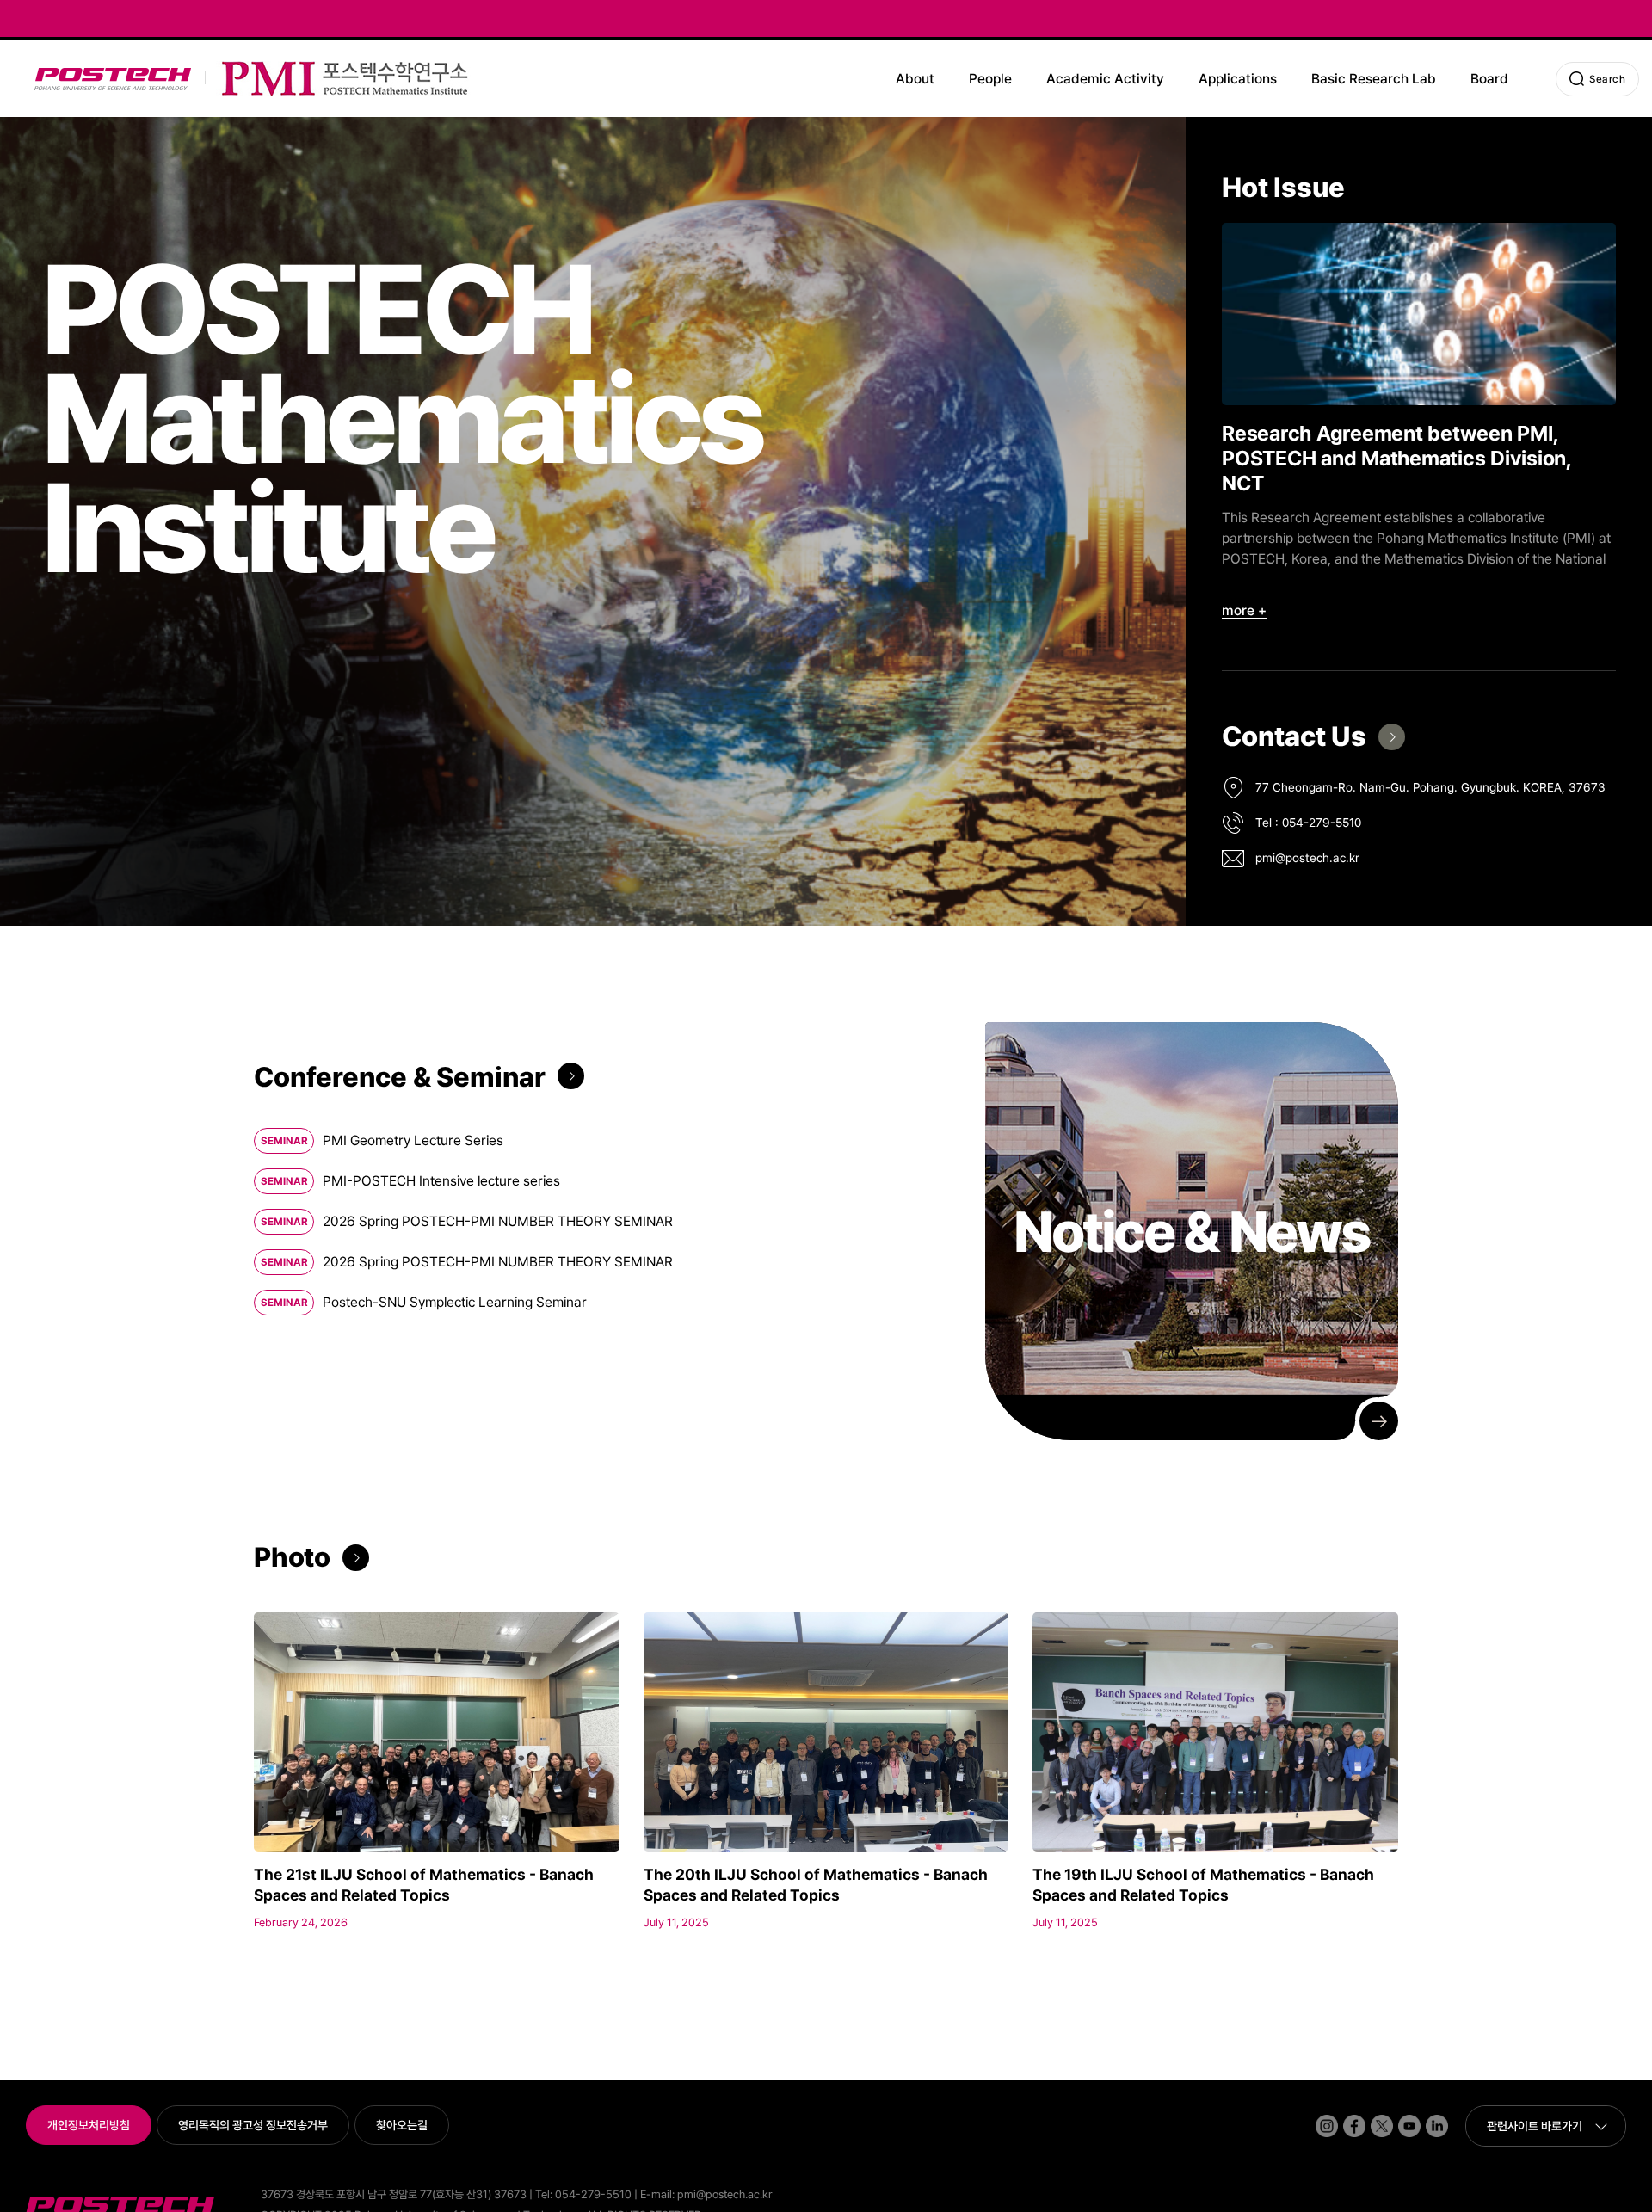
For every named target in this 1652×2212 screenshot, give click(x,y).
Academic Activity (1105, 79)
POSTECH (37, 68)
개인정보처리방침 (89, 2125)
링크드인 (1427, 2115)
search (1607, 79)
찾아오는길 (402, 2125)
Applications (1238, 79)
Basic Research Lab (1374, 79)
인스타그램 (1318, 2115)
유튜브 (1399, 2115)
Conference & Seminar (400, 1077)
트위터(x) (1372, 2115)
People (990, 79)
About (915, 79)
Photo (292, 1557)
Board (1489, 79)
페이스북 (1345, 2115)
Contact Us (1294, 736)
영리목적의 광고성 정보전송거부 (253, 2125)
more (1238, 610)
